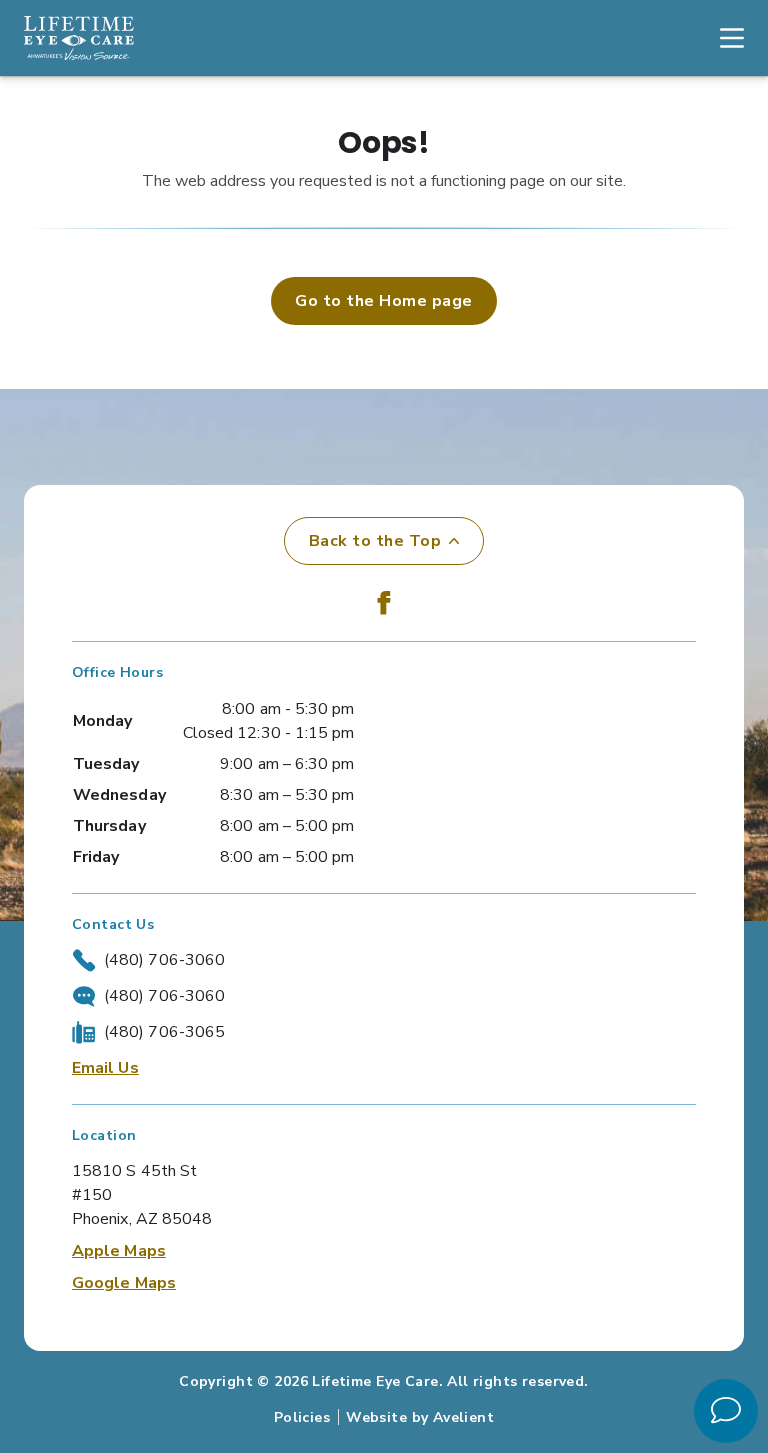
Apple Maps (119, 1251)
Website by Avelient (420, 1417)
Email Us (105, 1068)
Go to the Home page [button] (383, 301)
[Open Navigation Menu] (722, 38)
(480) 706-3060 (164, 960)
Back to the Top (375, 541)
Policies (302, 1417)
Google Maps (124, 1283)
